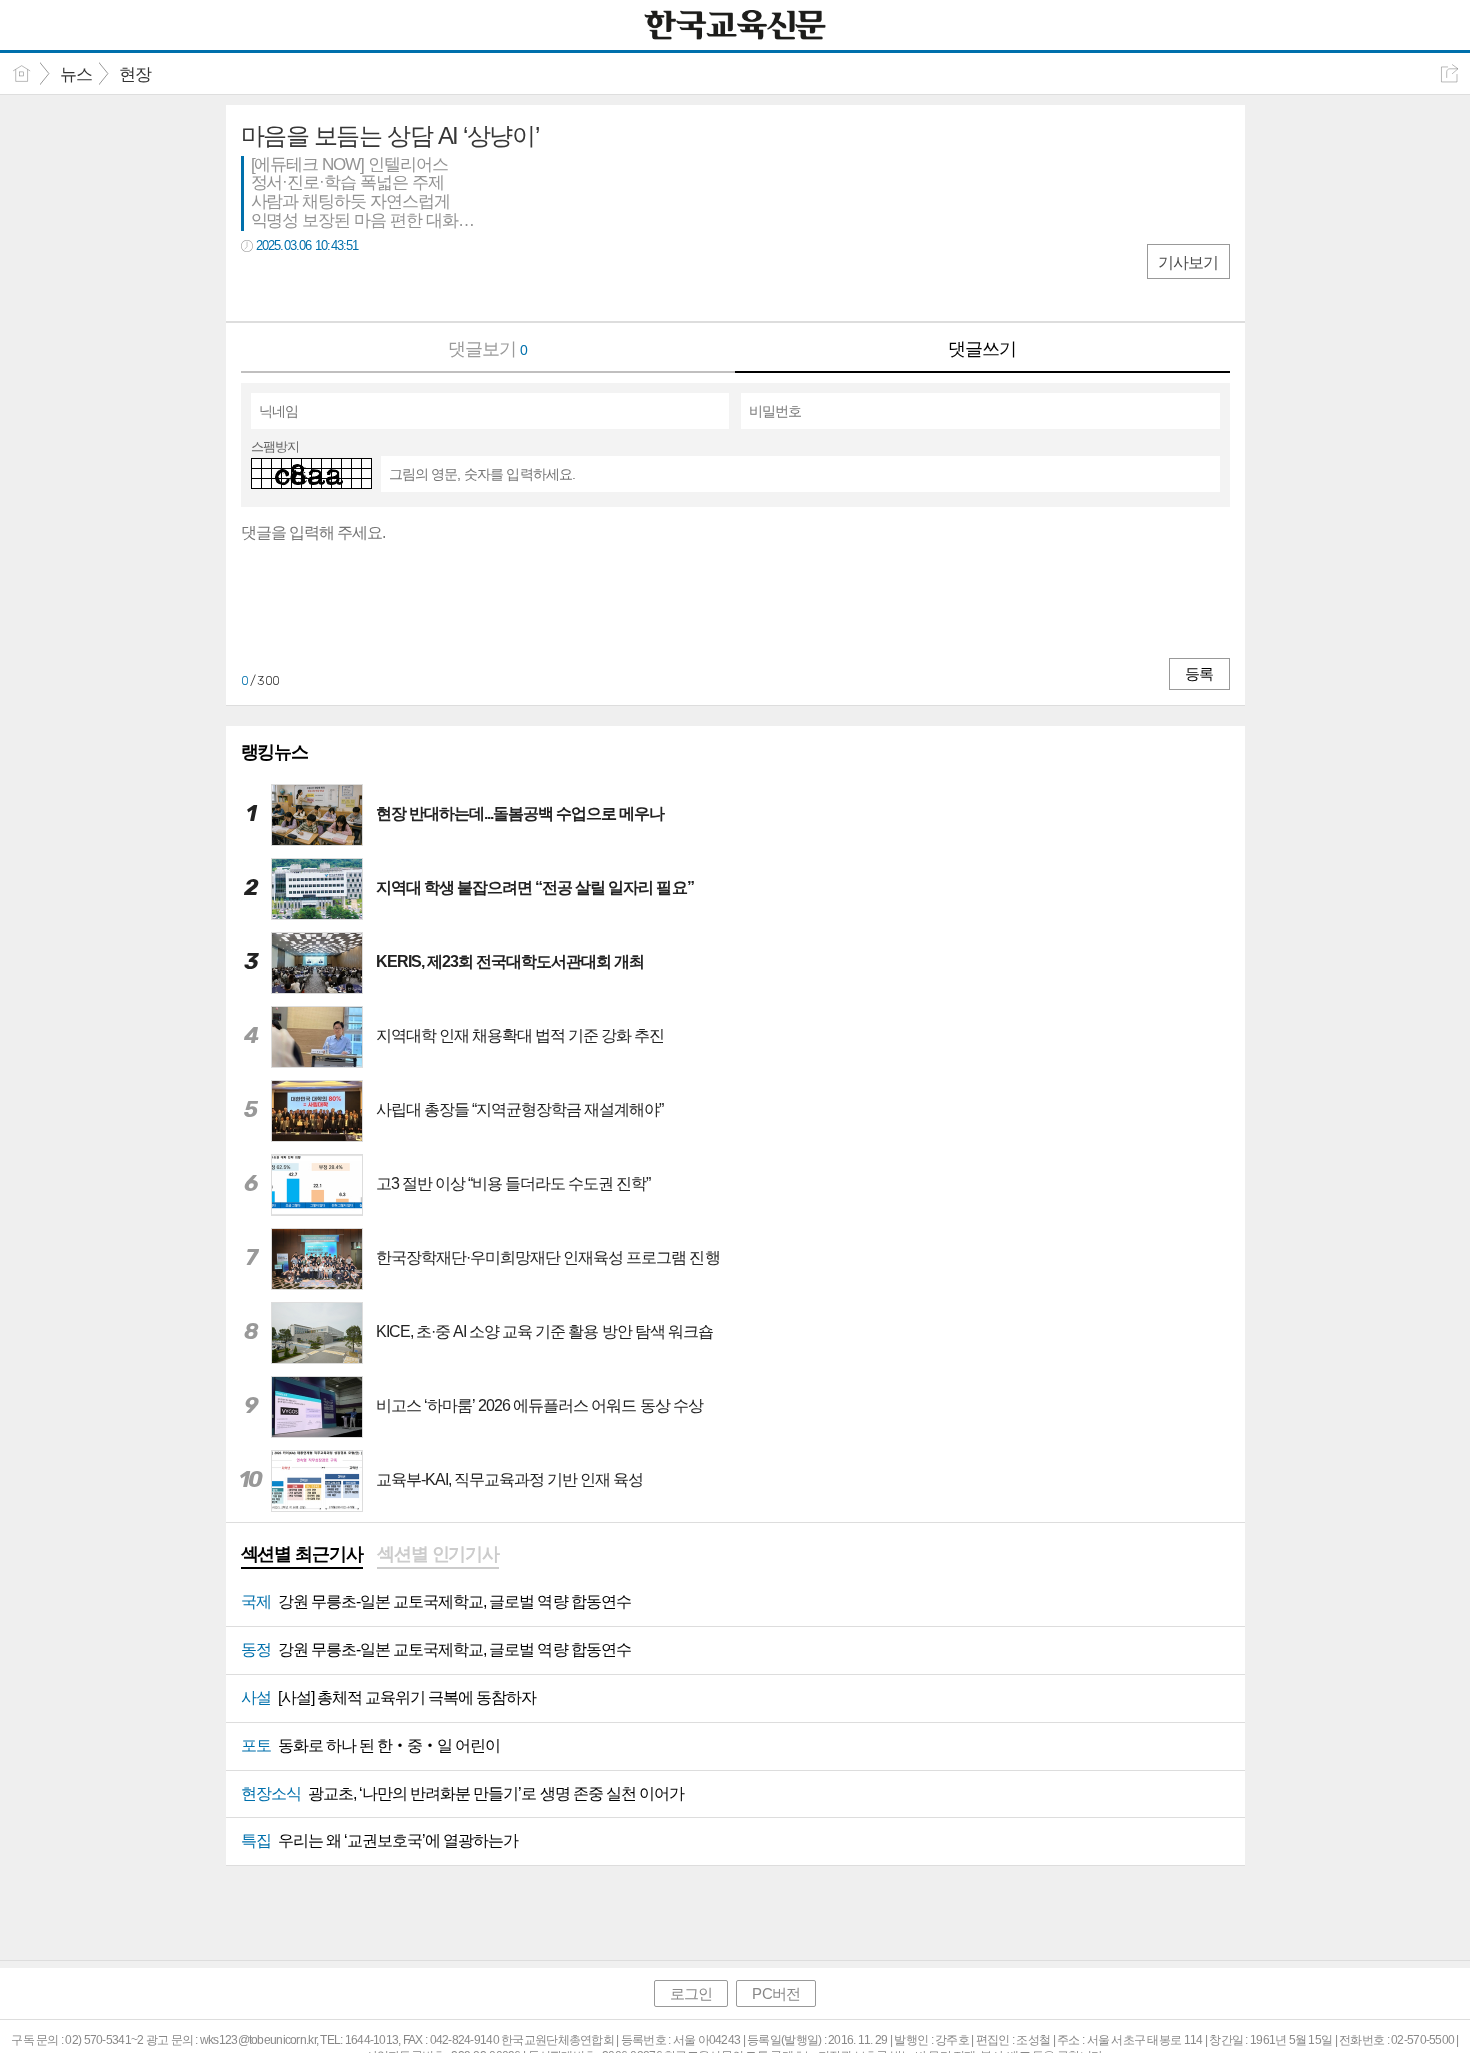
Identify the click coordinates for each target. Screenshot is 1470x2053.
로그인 (691, 1993)
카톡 (338, 286)
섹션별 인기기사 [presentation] (438, 1554)
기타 (378, 286)
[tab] (302, 1556)
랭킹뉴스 (275, 752)
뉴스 (76, 74)
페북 (258, 286)
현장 (135, 74)
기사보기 (1188, 262)
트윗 (298, 286)
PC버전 (775, 1993)
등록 (1199, 673)
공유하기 (1449, 73)
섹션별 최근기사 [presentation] (302, 1554)
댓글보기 (487, 349)
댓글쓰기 (982, 349)
